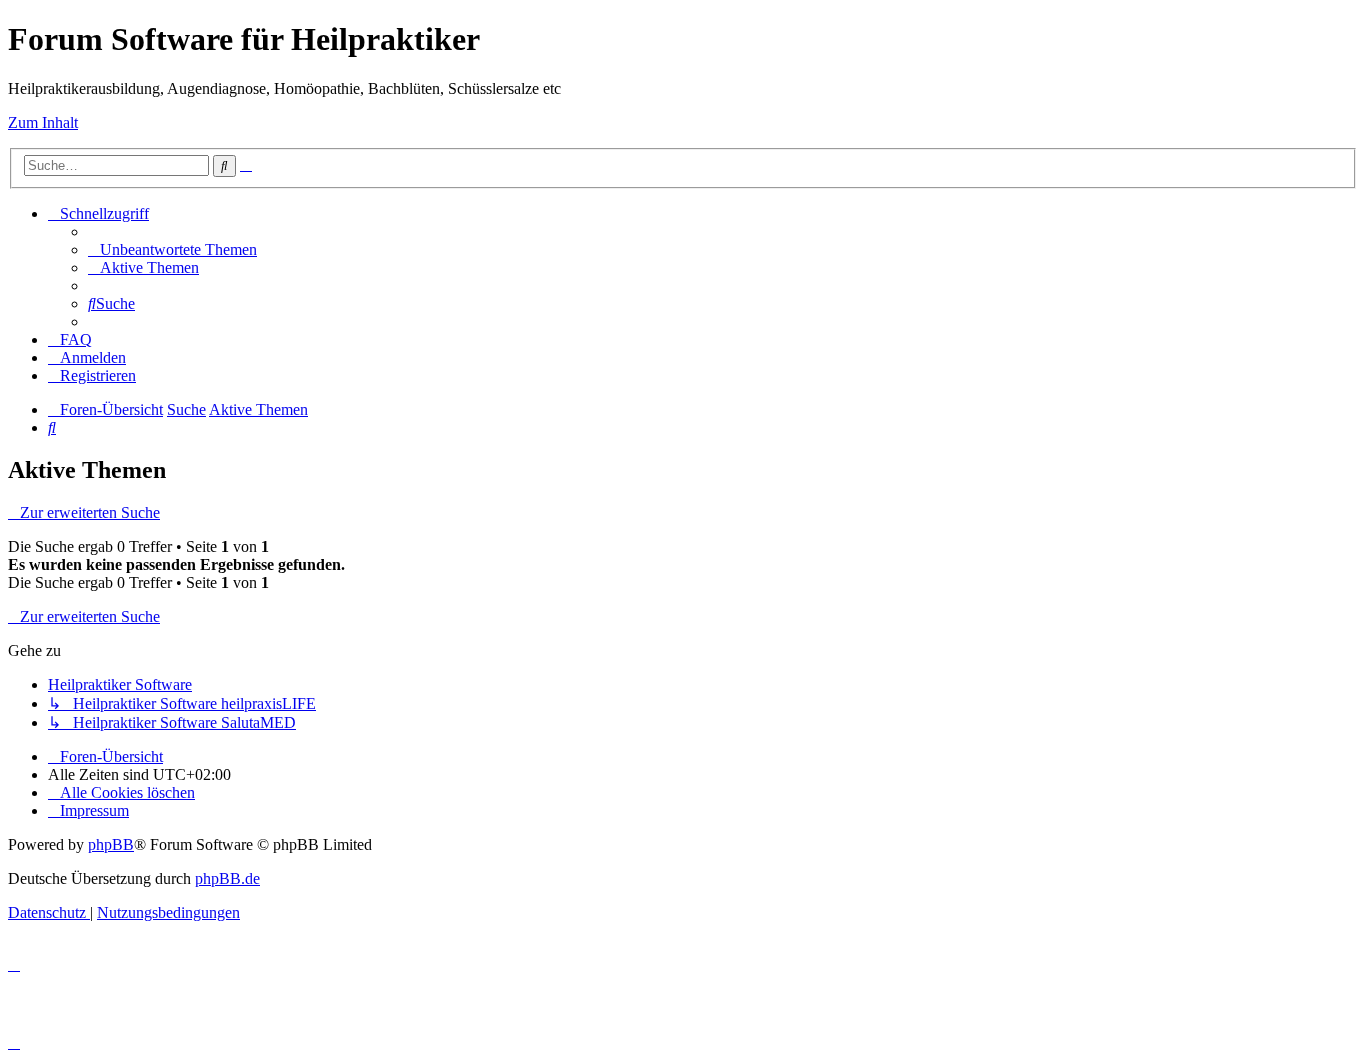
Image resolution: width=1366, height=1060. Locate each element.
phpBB (111, 844)
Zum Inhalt (43, 122)
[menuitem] (172, 249)
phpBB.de (227, 878)
